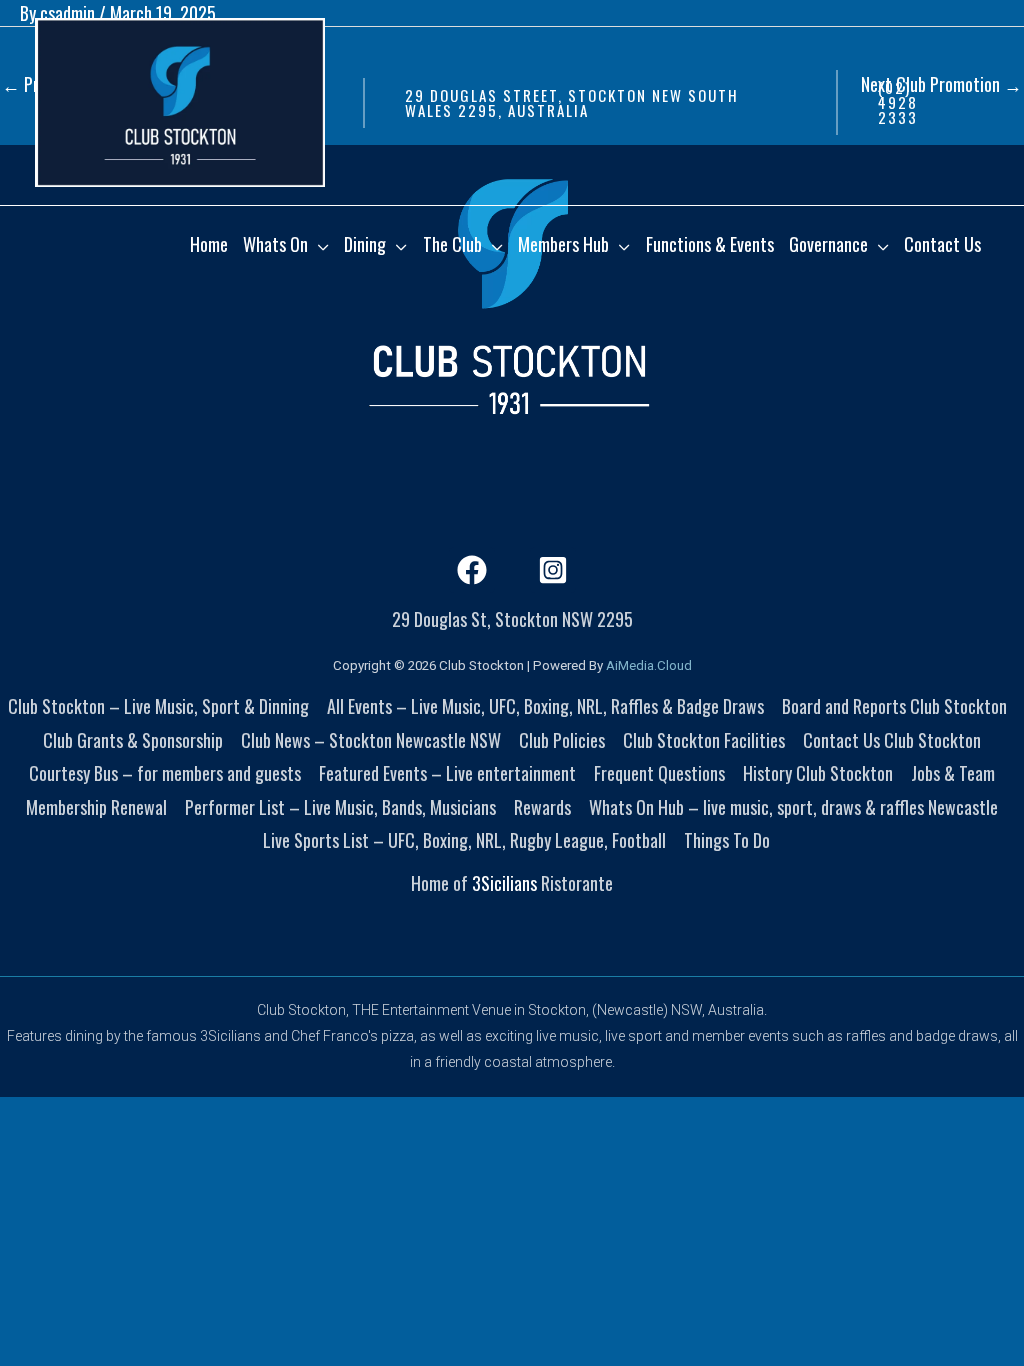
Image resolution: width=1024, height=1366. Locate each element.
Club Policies (562, 740)
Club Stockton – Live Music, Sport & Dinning (158, 706)
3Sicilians (504, 883)
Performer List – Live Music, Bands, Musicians (340, 807)
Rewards (542, 807)
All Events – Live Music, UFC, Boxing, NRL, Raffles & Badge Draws (545, 706)
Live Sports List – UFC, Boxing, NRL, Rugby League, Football (464, 840)
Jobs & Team (953, 773)
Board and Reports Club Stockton (894, 706)
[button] (589, 103)
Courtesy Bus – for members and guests (165, 773)
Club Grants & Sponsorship (133, 740)
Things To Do (727, 840)
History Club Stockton (818, 773)
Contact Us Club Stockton (892, 740)
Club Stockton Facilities (704, 740)
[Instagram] (553, 570)
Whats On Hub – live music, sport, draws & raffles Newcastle (793, 807)
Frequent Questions (659, 773)
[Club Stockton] (180, 100)
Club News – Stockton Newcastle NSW (371, 740)
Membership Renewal (96, 807)
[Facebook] (472, 570)
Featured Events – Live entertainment (447, 773)
